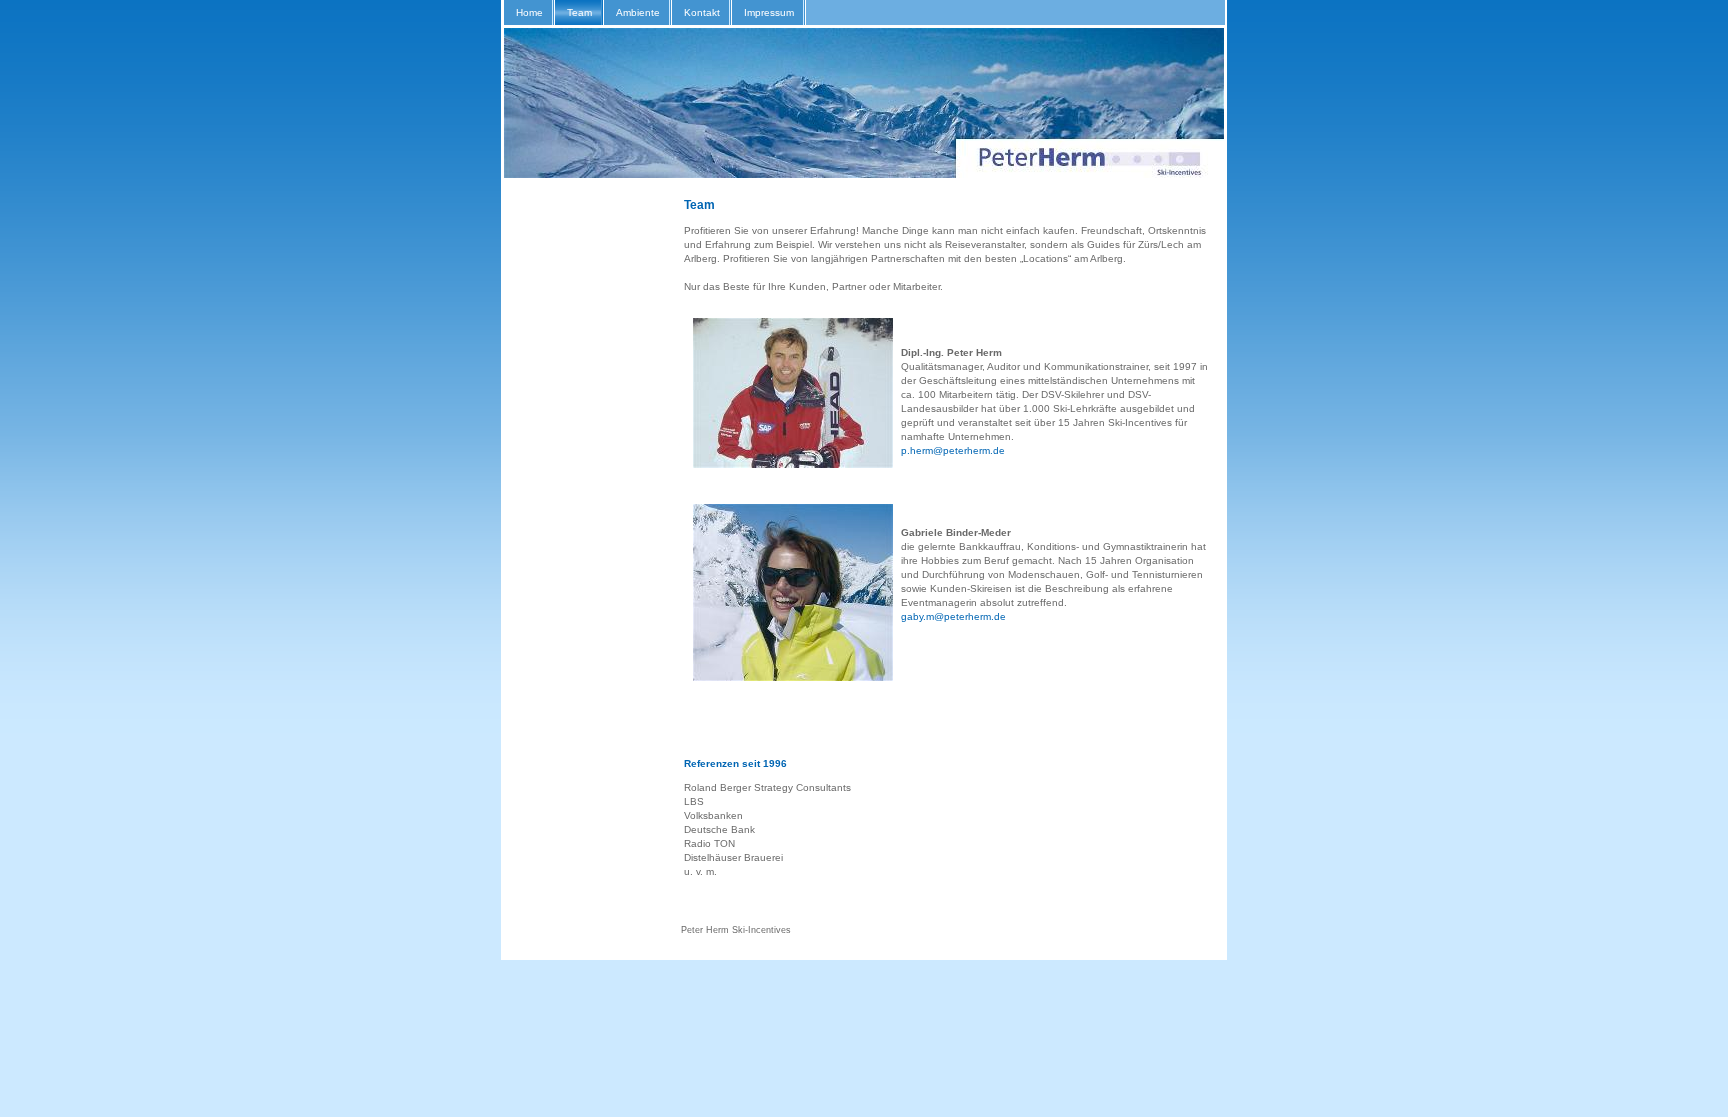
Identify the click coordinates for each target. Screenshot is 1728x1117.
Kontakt (702, 12)
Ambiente (638, 12)
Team (579, 12)
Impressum (769, 12)
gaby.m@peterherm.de (953, 616)
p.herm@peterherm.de (953, 450)
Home (529, 12)
